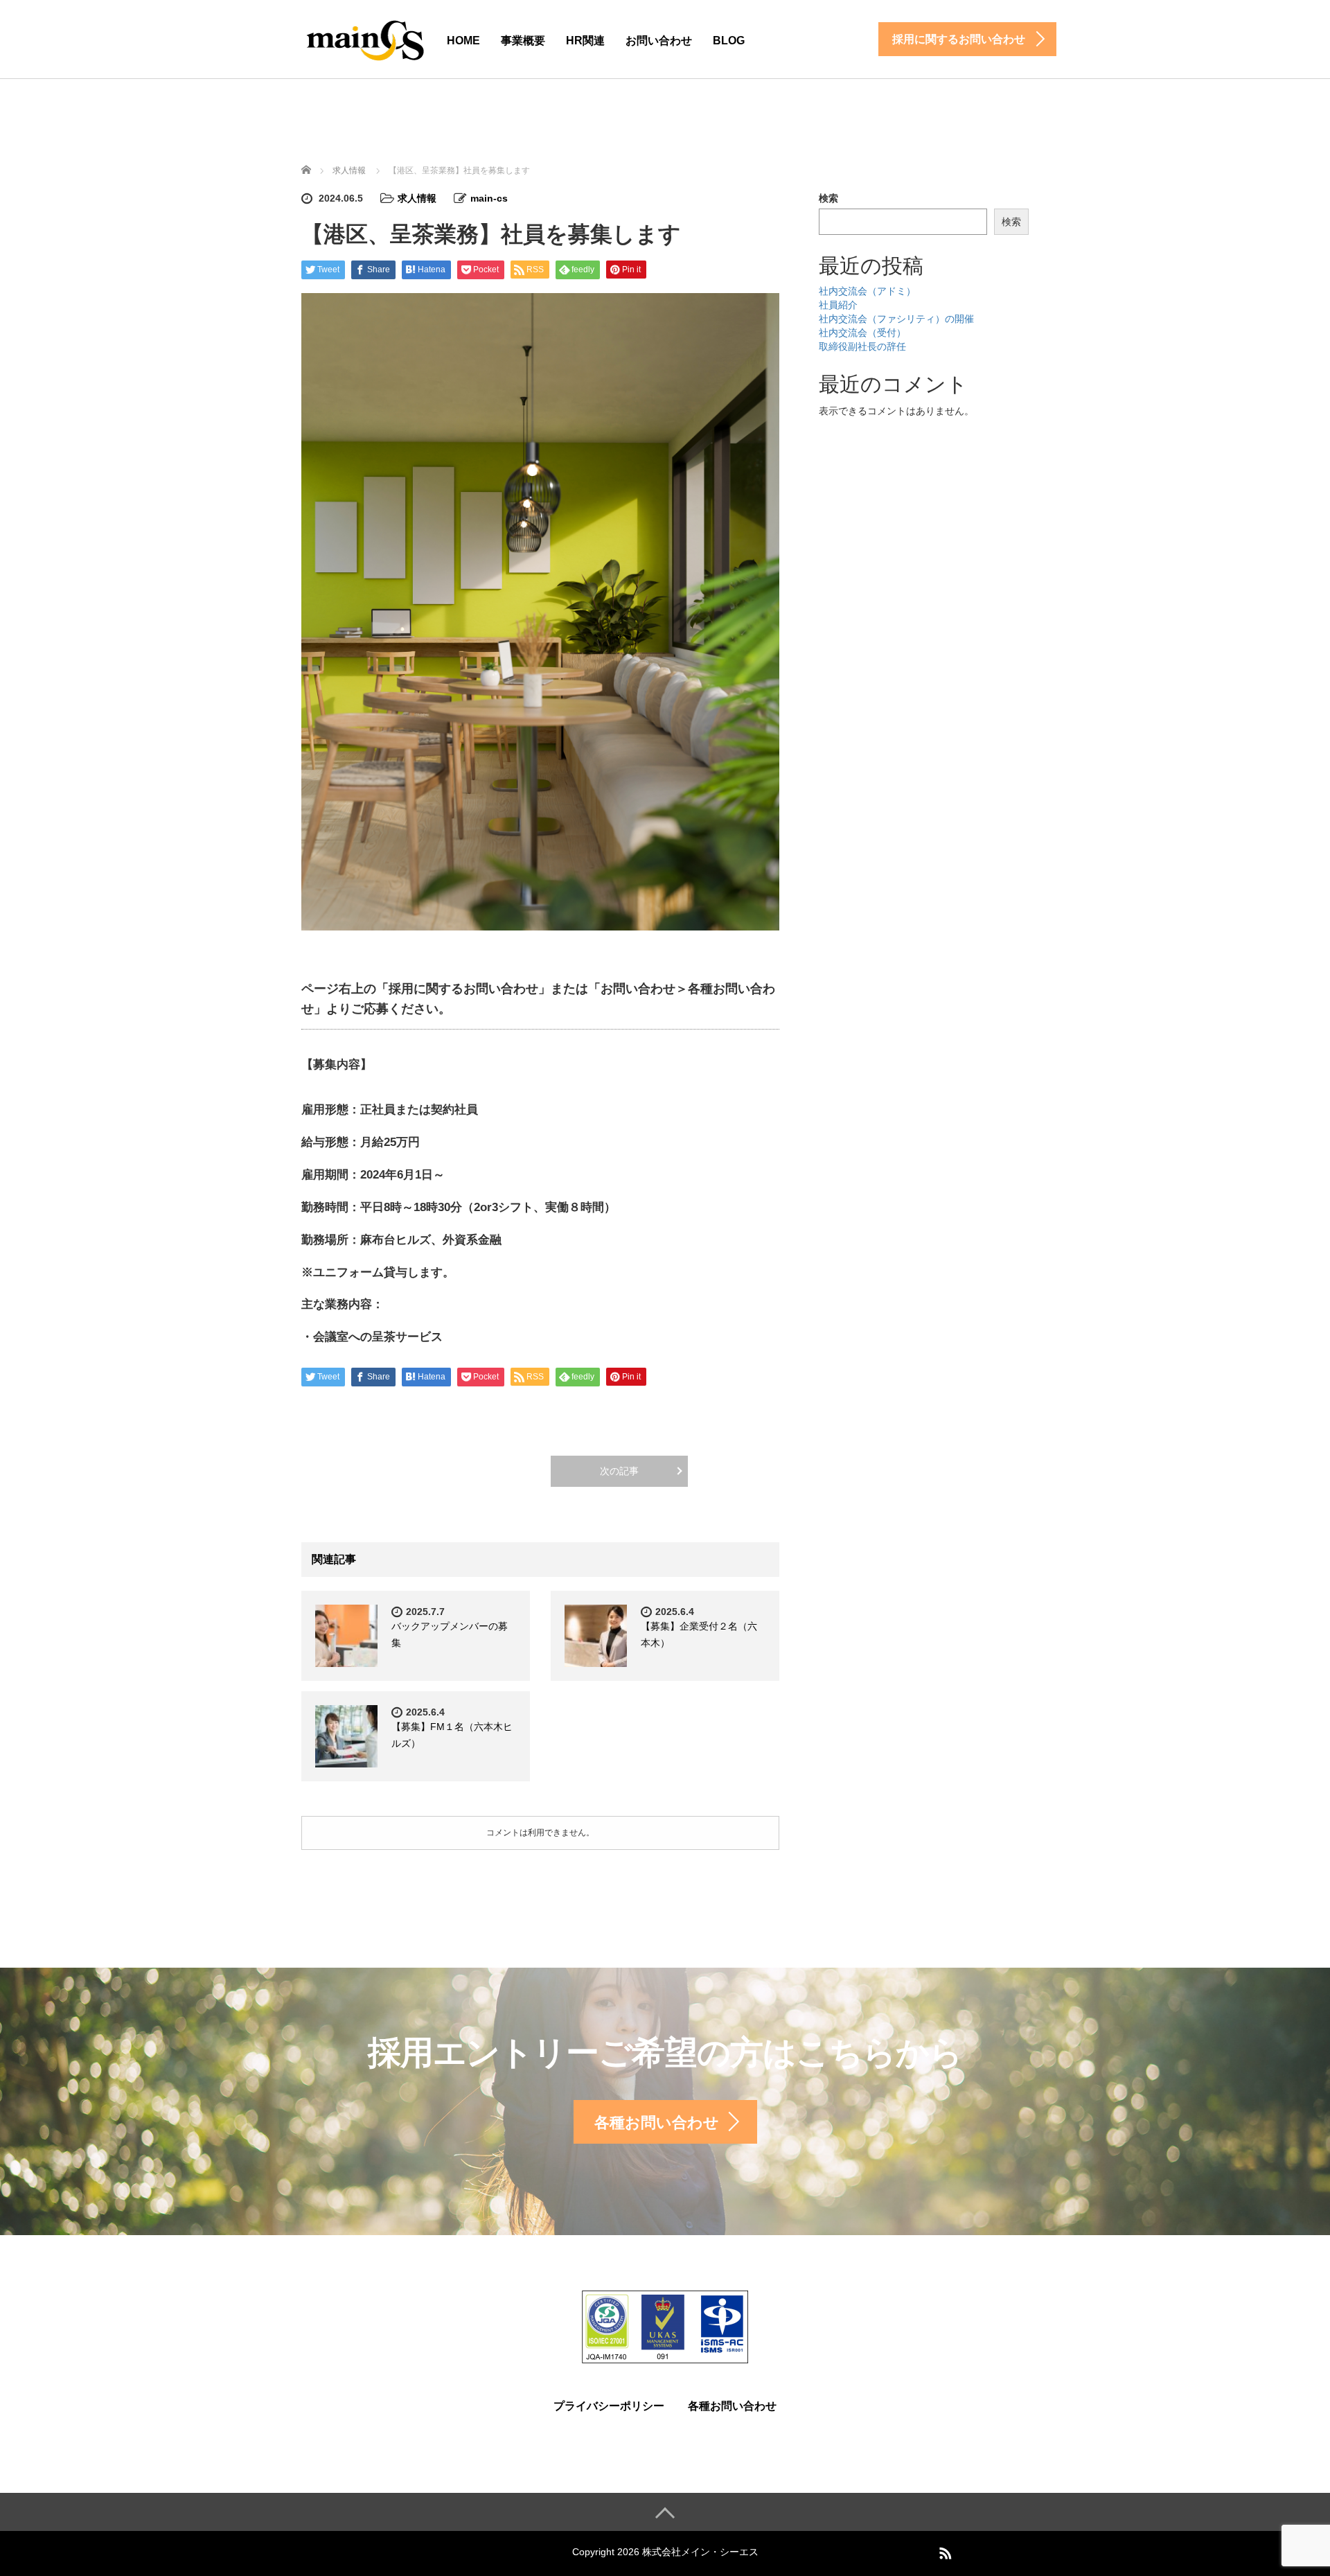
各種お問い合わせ (732, 2406)
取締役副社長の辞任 (862, 346)
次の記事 (619, 1471)
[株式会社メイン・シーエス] (364, 37)
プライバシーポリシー (609, 2406)
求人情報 (417, 198)
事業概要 (523, 41)
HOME (463, 41)
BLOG (729, 41)
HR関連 (585, 41)
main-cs (489, 198)
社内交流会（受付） (862, 333)
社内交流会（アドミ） (867, 291)
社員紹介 (838, 305)
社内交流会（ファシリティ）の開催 (896, 319)
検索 (828, 198)
